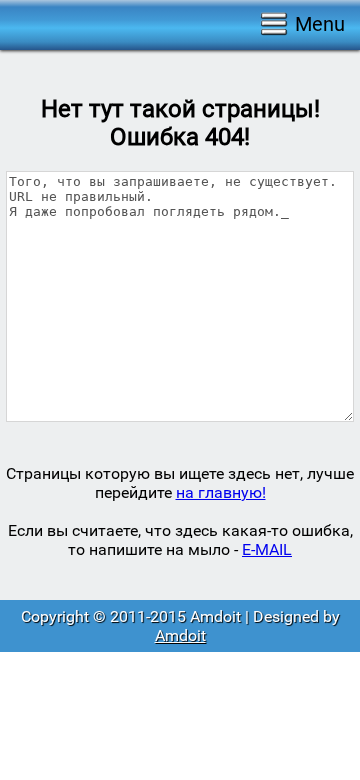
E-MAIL (267, 549)
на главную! (221, 492)
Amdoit (180, 635)
